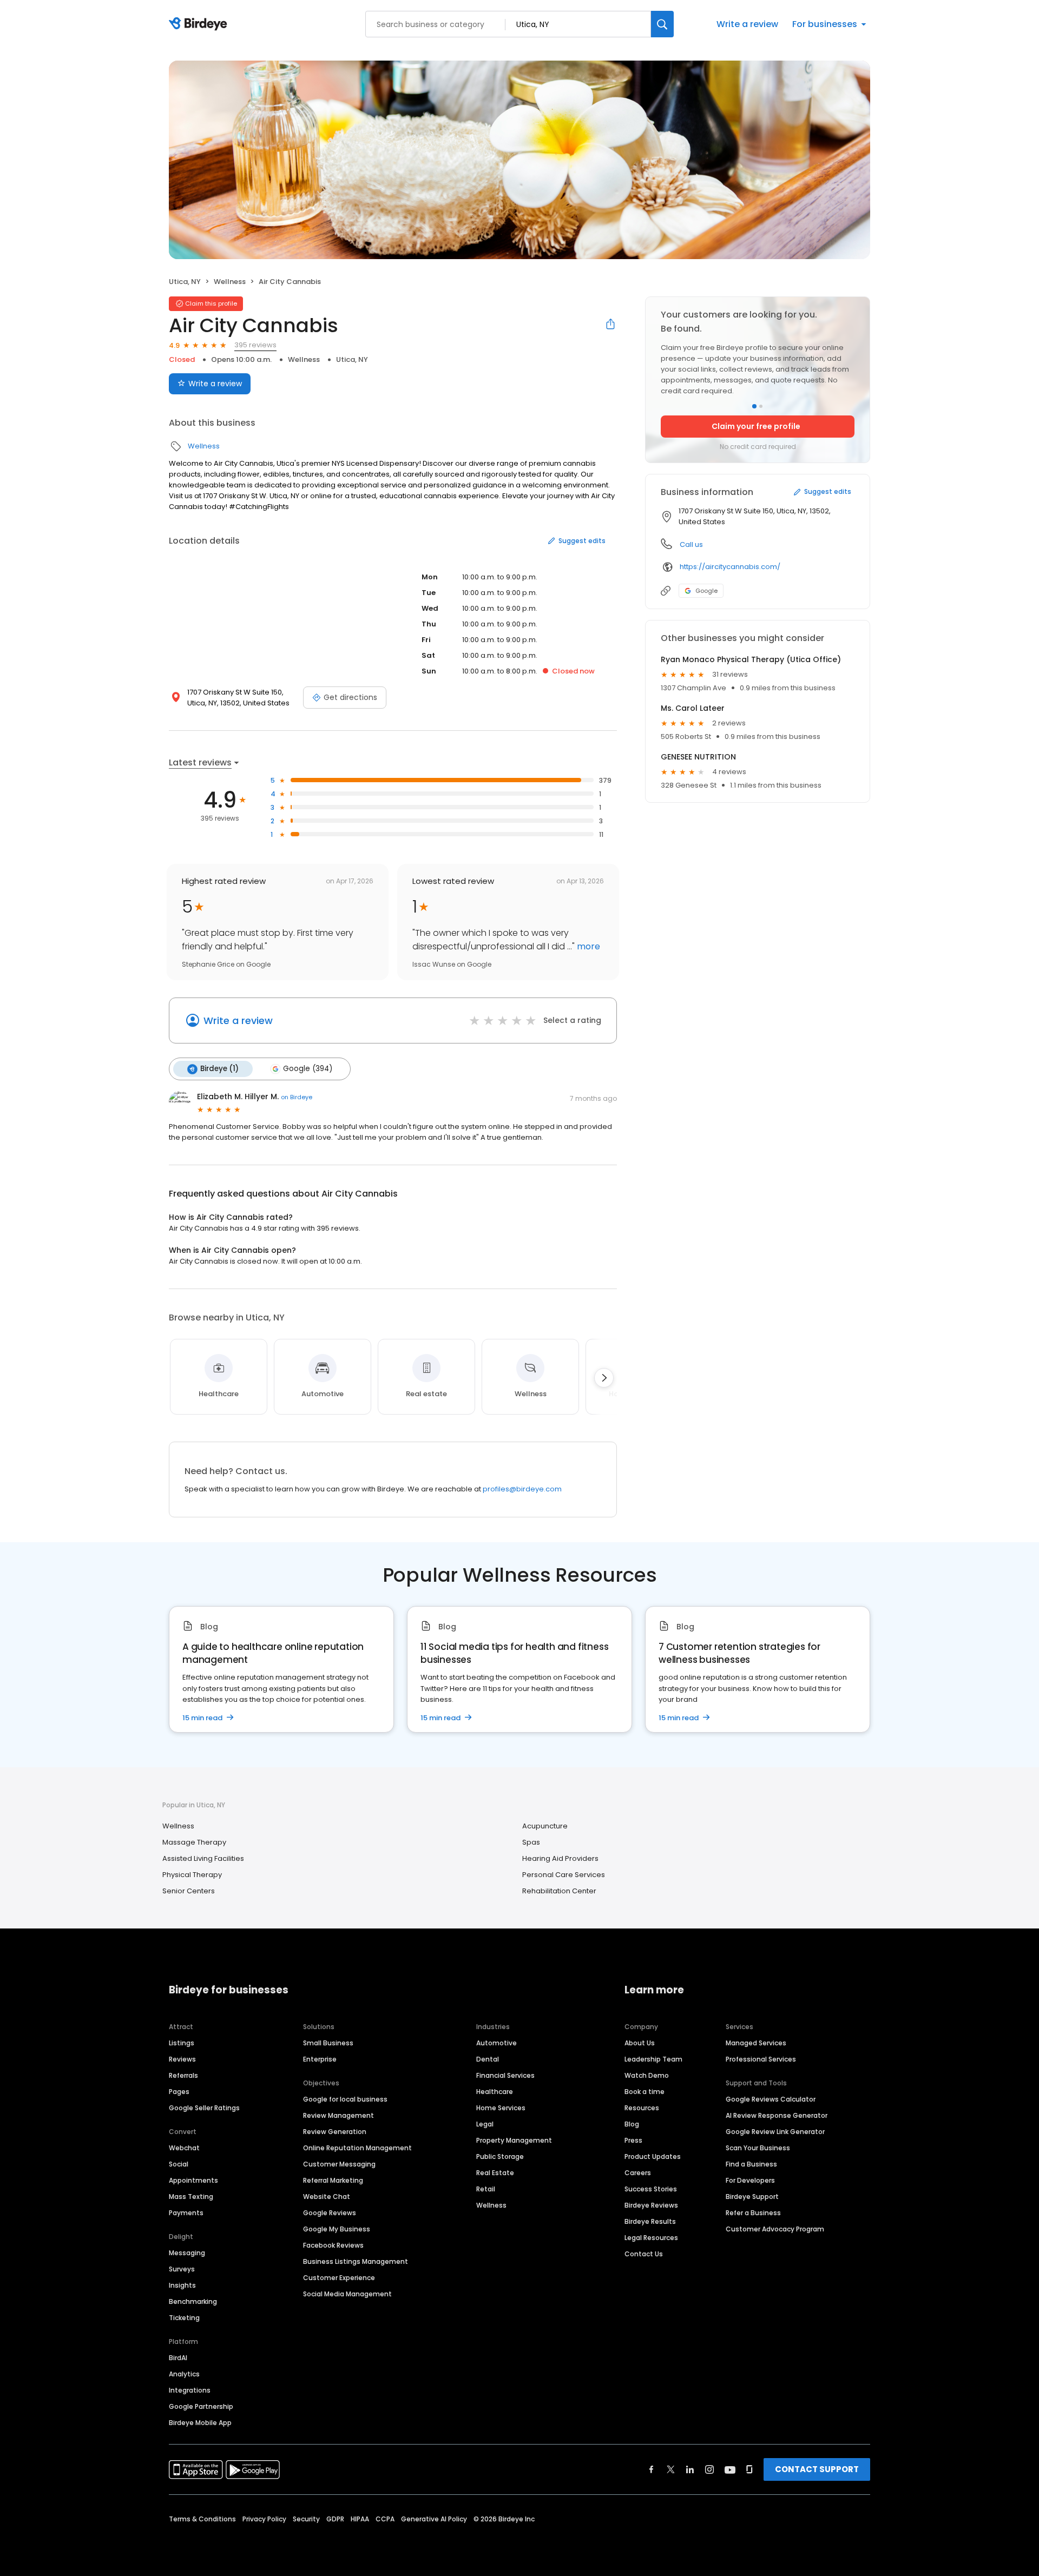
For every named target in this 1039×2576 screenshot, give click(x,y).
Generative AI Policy (434, 2519)
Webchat (184, 2148)
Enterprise (320, 2059)
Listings (182, 2043)
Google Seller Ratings (204, 2108)
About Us (640, 2043)
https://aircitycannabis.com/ (730, 567)
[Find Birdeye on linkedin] (690, 2469)
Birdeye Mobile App (200, 2423)
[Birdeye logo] (200, 24)
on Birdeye (297, 1097)
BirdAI (178, 2358)
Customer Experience (339, 2278)
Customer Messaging (339, 2164)
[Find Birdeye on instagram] (709, 2469)
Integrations (190, 2390)
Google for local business (345, 2099)
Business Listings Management (356, 2261)
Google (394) (308, 1069)
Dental (488, 2059)
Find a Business (751, 2164)
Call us (691, 544)
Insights (182, 2285)
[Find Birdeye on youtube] (730, 2469)
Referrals (183, 2075)
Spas (531, 1842)
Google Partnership (201, 2406)
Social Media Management (347, 2294)
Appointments (193, 2180)
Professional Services (761, 2059)
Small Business (328, 2043)
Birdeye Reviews (651, 2205)
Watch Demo (647, 2075)
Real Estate (495, 2173)
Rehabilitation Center (559, 1891)
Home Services (501, 2108)
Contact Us (644, 2254)
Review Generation (335, 2132)
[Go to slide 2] (761, 406)
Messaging (187, 2253)
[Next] (604, 1378)
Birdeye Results (650, 2221)
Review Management (338, 2115)
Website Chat (327, 2197)
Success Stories (651, 2189)
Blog (632, 2124)
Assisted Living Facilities (203, 1858)
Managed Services (756, 2043)
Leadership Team (653, 2059)
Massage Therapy (194, 1842)
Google (706, 591)
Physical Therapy (192, 1875)
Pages (179, 2092)
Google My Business (337, 2229)
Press (633, 2140)
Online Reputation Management (357, 2148)
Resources (642, 2108)
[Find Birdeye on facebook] (652, 2469)
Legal (485, 2124)
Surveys (182, 2269)
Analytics (184, 2374)
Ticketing (184, 2318)
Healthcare (495, 2092)
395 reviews (255, 345)
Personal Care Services (564, 1875)
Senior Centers (189, 1891)
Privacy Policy (264, 2519)
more (587, 946)
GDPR (335, 2519)
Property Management (514, 2140)
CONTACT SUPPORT (817, 2469)
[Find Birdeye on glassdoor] (749, 2469)
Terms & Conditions (202, 2519)
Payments (186, 2213)
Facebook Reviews (333, 2245)
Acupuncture (545, 1826)
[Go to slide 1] (754, 406)
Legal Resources (651, 2238)
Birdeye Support (752, 2197)
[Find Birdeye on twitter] (671, 2469)
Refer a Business (753, 2213)
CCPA (385, 2519)
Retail (486, 2189)
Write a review (747, 24)
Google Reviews (330, 2213)
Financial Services (505, 2075)
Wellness (230, 282)
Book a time (645, 2092)
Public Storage (500, 2156)
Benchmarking (193, 2301)
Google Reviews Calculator (771, 2099)
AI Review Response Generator (777, 2115)
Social (179, 2164)
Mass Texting (191, 2197)
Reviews (182, 2059)
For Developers (750, 2180)
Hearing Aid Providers (560, 1858)
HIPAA (360, 2519)
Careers (638, 2173)
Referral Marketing (333, 2180)
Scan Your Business (758, 2148)
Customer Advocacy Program (775, 2229)
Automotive (497, 2043)
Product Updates (653, 2156)
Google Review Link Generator (775, 2132)
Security (306, 2519)
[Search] (662, 24)
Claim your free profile (756, 426)
